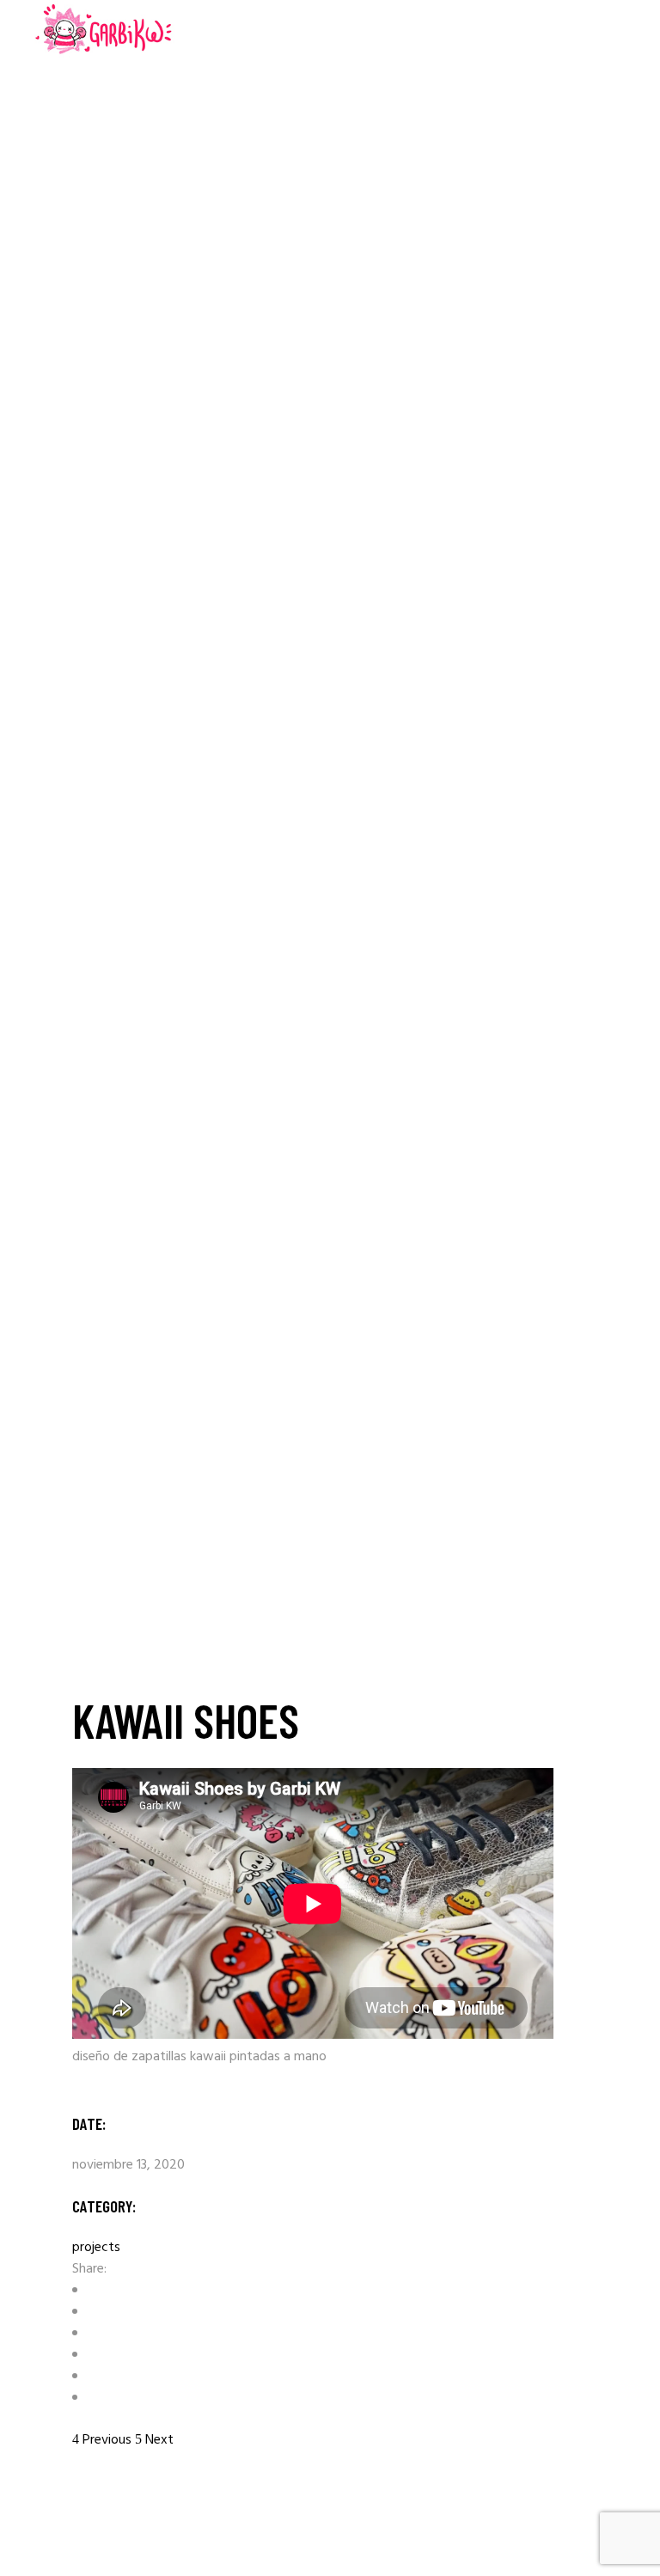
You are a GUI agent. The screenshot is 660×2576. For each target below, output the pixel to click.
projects (96, 2248)
